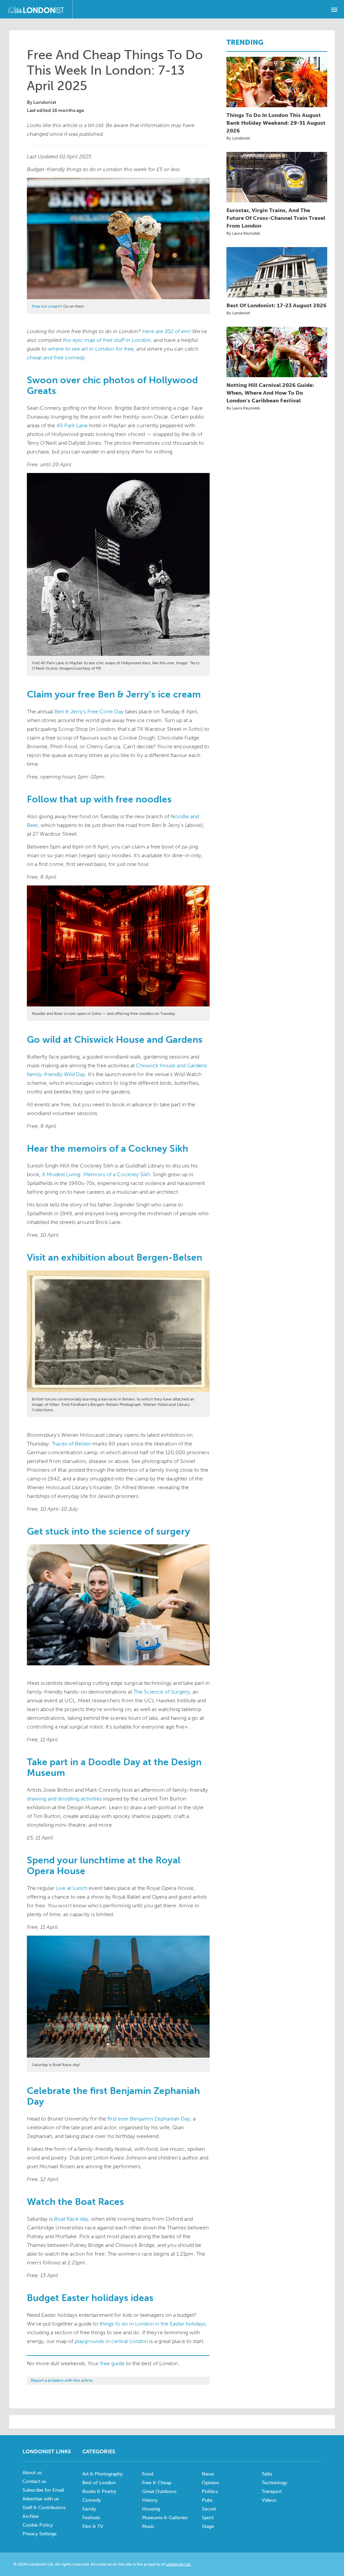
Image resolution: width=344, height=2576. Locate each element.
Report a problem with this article (62, 2380)
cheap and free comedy (56, 358)
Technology (274, 2483)
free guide (112, 2363)
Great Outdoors (159, 2491)
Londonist (45, 102)
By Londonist (238, 138)
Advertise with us (41, 2499)
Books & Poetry (99, 2491)
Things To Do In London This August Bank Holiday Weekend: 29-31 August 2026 (276, 123)
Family (89, 2509)
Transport (272, 2491)
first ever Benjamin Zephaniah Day (149, 2119)
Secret (209, 2509)
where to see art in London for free (91, 349)
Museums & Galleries (165, 2518)
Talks (267, 2474)
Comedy (92, 2500)
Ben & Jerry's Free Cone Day (89, 711)
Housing (151, 2509)
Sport (208, 2518)
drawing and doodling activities (64, 1799)
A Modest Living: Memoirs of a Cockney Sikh (96, 1174)
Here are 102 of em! (166, 331)
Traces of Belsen (71, 1444)
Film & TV (93, 2526)
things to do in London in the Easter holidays (153, 2324)
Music (148, 2526)
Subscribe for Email (43, 2490)
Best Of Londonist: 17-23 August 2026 (276, 305)
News (208, 2474)
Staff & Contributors (44, 2508)
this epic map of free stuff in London (107, 340)
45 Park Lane (72, 425)
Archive (31, 2516)
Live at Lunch (72, 1888)
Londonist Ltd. (178, 2564)
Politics (210, 2491)
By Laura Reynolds (243, 233)
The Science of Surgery (162, 1692)
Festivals (91, 2518)
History (150, 2500)
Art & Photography (102, 2474)
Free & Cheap (157, 2483)
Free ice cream (46, 306)
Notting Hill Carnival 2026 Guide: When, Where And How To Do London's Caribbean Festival (270, 393)
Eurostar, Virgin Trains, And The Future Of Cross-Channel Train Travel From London (276, 218)
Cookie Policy (38, 2525)
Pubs (207, 2500)
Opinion (210, 2483)
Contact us (34, 2481)
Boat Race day (71, 2219)
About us (32, 2473)
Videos (269, 2500)
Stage (208, 2526)
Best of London (99, 2483)
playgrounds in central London (111, 2341)
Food (148, 2474)
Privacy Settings (39, 2534)
